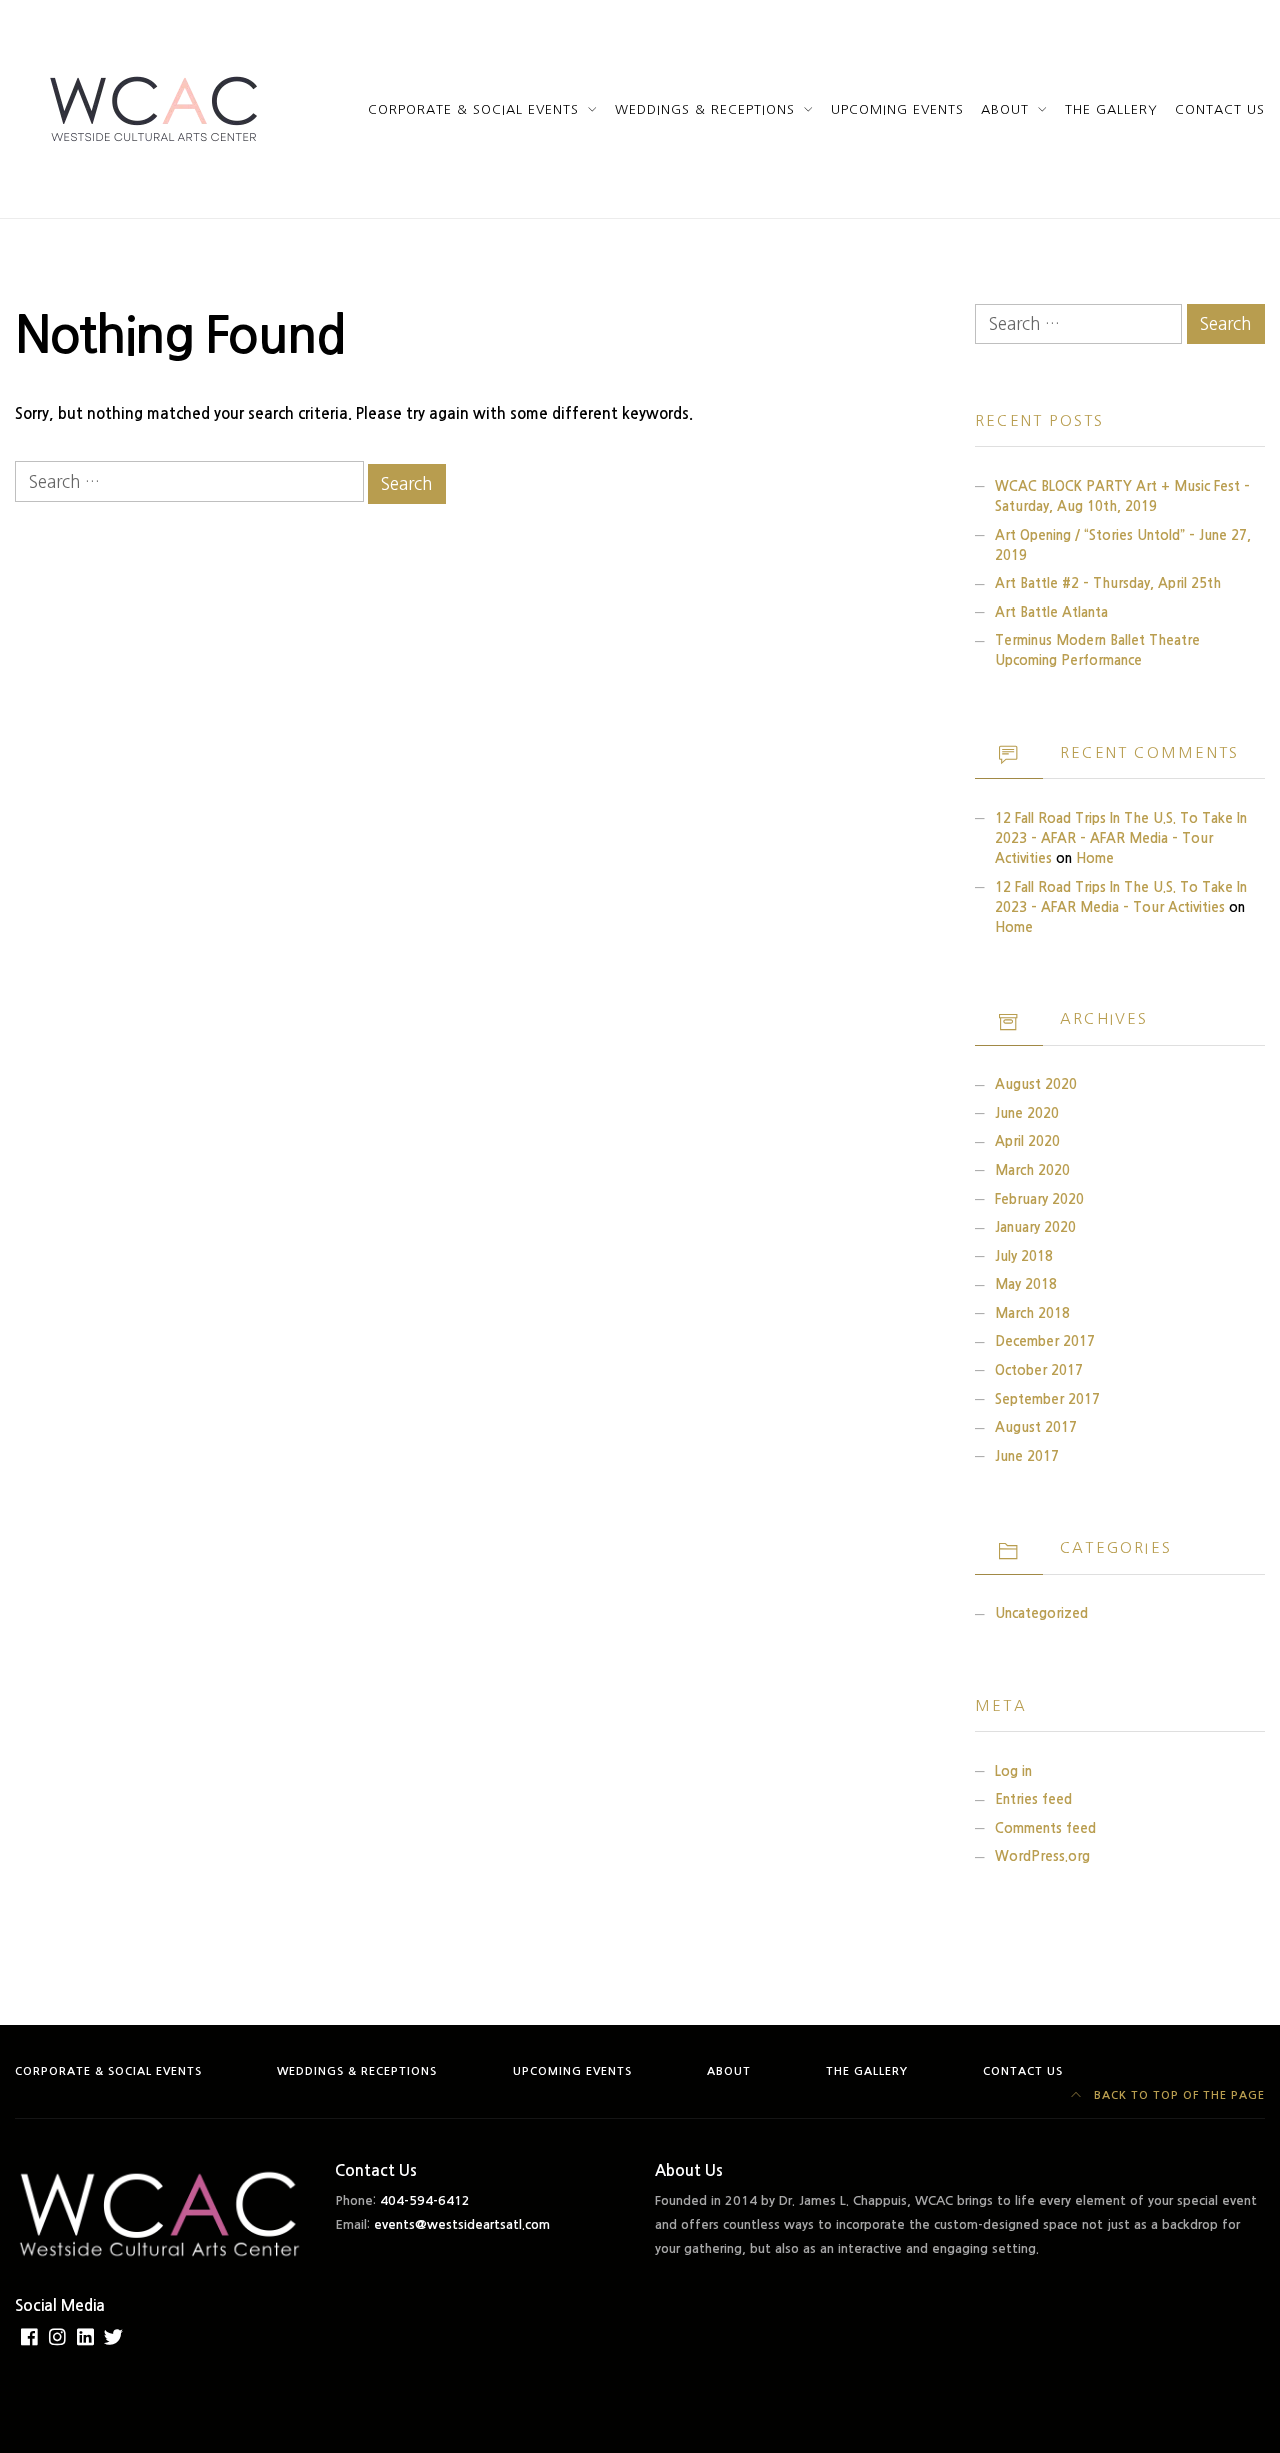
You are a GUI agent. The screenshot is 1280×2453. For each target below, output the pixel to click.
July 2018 (1024, 1256)
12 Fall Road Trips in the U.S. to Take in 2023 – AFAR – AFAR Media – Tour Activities (1121, 838)
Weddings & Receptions (705, 109)
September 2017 (1047, 1399)
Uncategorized (1041, 1613)
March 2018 (1032, 1313)
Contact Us (1220, 109)
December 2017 (1045, 1341)
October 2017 (1039, 1370)
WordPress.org (1042, 1856)
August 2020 (1036, 1084)
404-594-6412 (425, 2200)
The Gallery (1111, 109)
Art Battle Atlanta (1051, 612)
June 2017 (1027, 1456)
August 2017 (1036, 1427)
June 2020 (1027, 1113)
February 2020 (1039, 1199)
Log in (1013, 1771)
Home (1095, 858)
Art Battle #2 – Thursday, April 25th (1108, 583)
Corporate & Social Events (474, 109)
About (1005, 109)
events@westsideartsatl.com (462, 2224)
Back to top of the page (1177, 2095)
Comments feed (1045, 1828)
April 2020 (1027, 1141)
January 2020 (1035, 1227)
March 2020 (1032, 1170)
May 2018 (1026, 1284)
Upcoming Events (897, 109)
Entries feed (1033, 1799)
